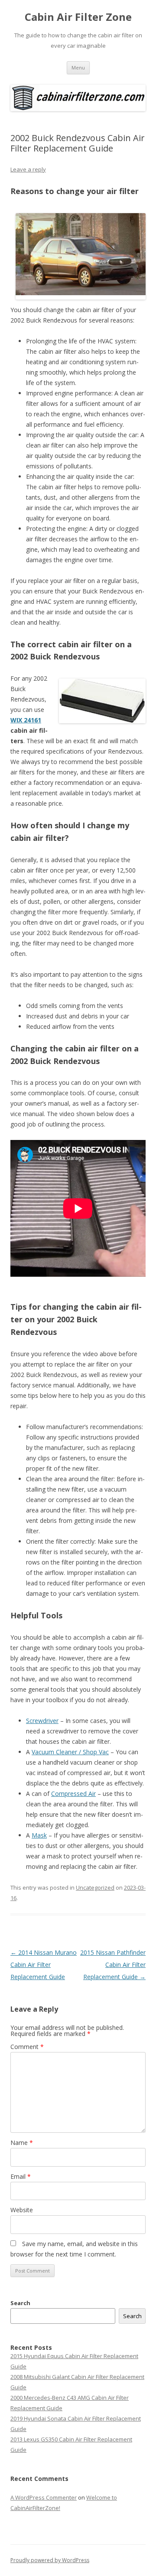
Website (22, 2210)
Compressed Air (73, 1794)
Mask (39, 1835)
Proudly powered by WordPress (50, 2560)
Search (20, 2303)
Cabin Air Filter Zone (78, 17)
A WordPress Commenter (44, 2497)
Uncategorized (95, 1888)
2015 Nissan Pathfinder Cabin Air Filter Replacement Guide (113, 1965)
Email (21, 2176)
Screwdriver (42, 1721)
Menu (78, 68)
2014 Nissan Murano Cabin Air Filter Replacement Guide (44, 1965)
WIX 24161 (26, 720)
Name (22, 2143)
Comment (27, 2047)
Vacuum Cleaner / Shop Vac (70, 1752)
